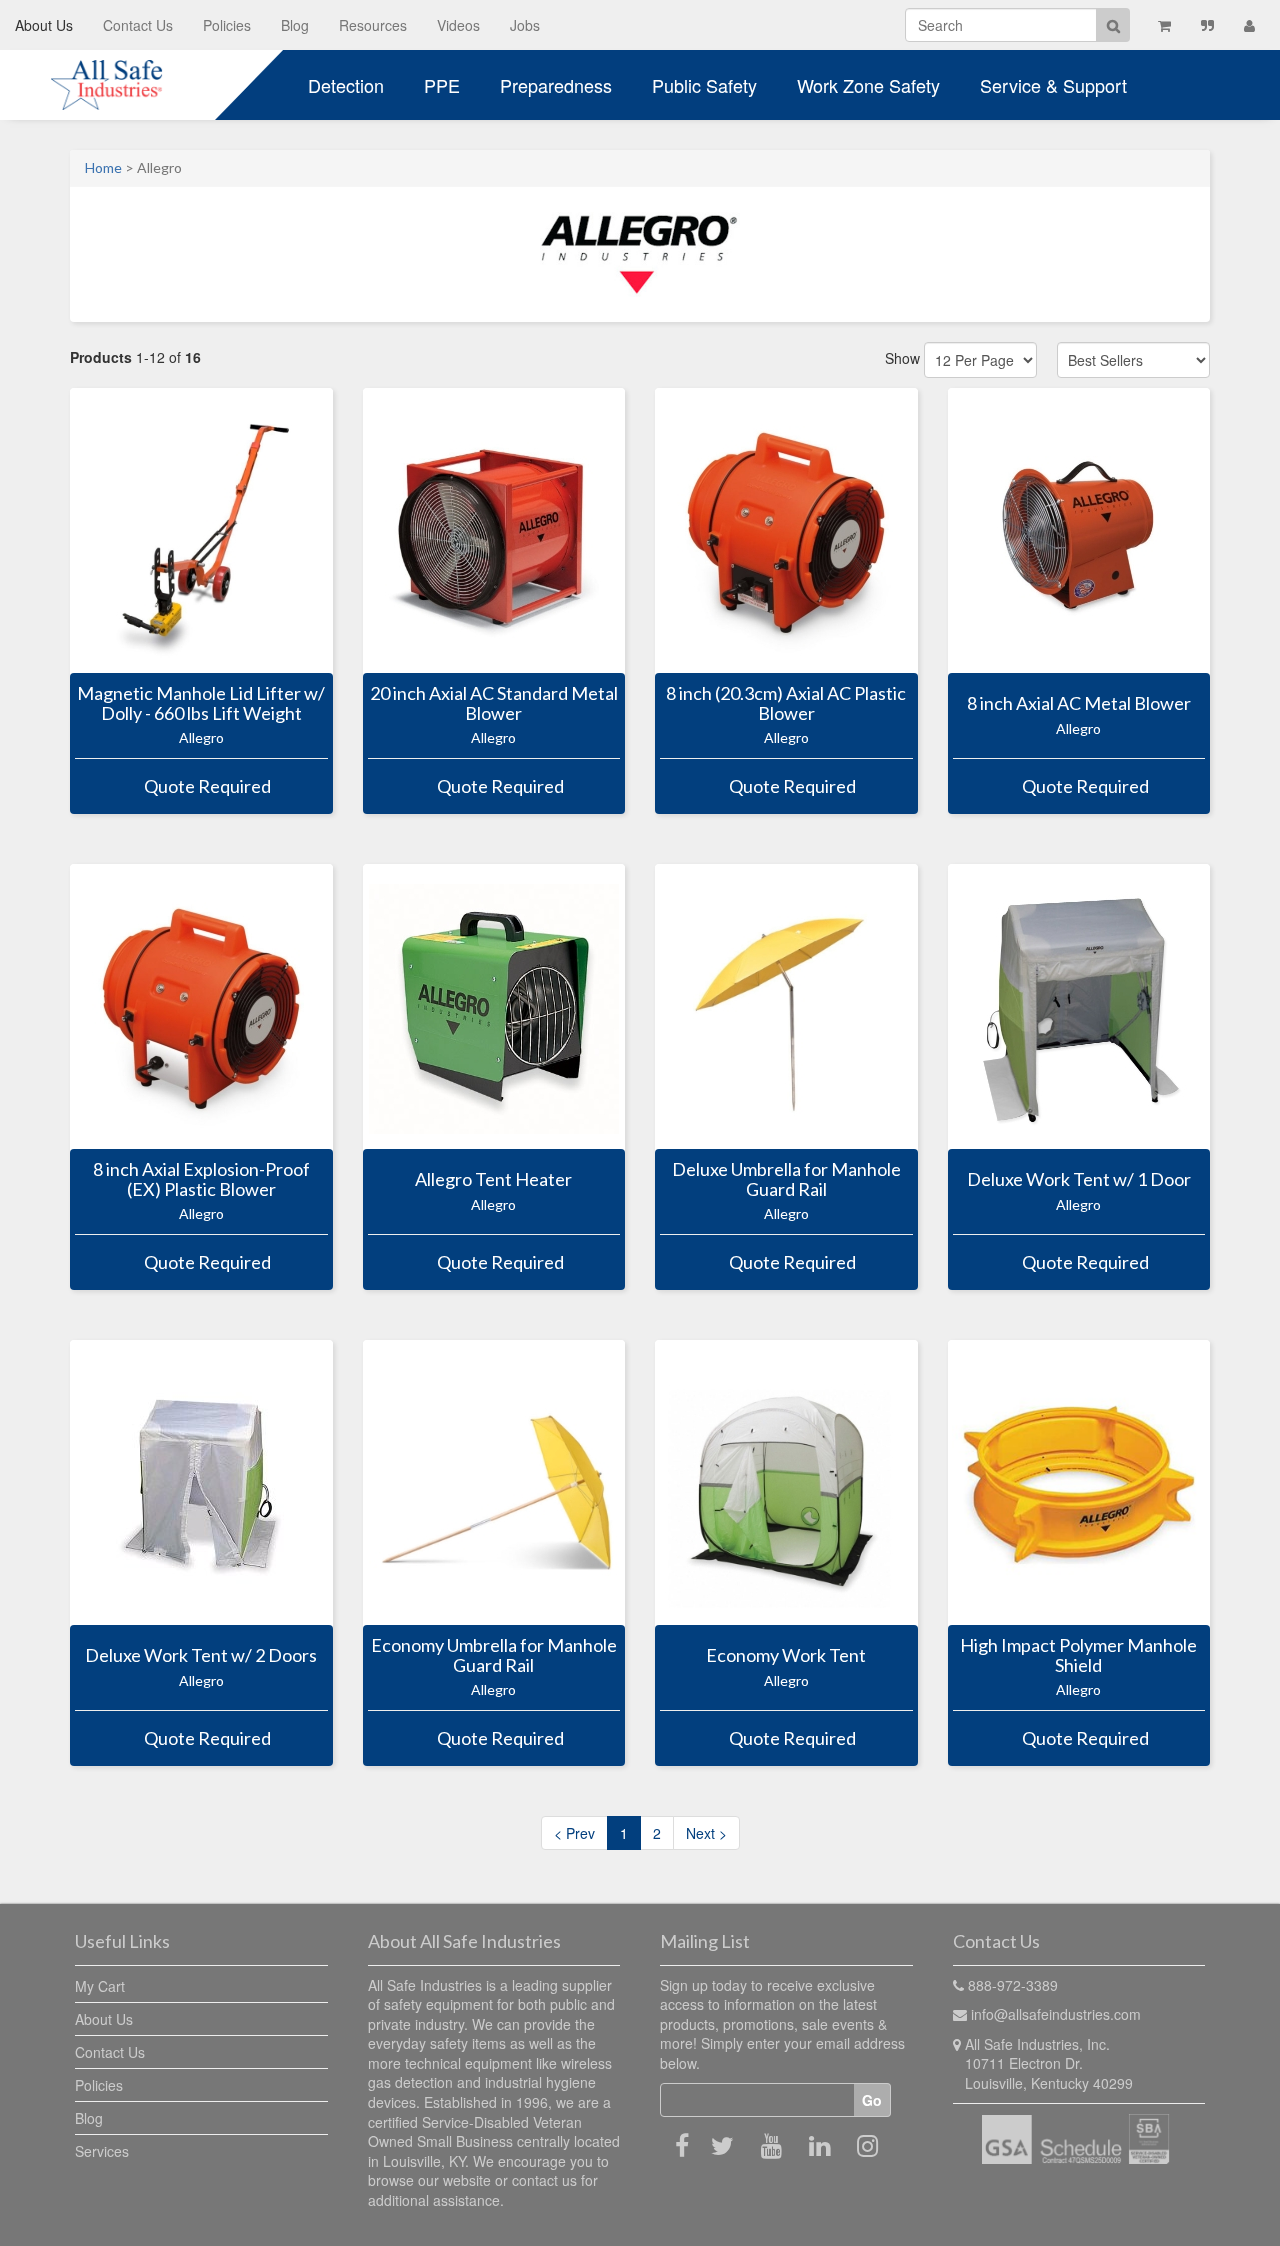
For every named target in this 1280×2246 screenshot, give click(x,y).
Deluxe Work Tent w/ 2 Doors (201, 1656)
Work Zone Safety (868, 85)
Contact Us (138, 25)
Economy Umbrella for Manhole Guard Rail (494, 1656)
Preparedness (556, 85)
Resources (373, 25)
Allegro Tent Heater (493, 1180)
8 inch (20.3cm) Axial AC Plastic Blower (786, 704)
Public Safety (704, 85)
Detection (346, 85)
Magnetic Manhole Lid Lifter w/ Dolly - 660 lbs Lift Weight (201, 704)
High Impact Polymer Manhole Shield (1078, 1656)
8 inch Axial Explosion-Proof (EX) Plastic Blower (201, 1180)
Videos (458, 25)
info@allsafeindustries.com (1056, 2014)
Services (102, 2151)
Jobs (525, 25)
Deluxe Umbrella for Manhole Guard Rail (786, 1180)
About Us (44, 25)
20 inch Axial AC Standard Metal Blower (494, 704)
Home (103, 167)
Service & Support (1053, 85)
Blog (295, 25)
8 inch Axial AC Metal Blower (1079, 704)
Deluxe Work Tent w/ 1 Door (1079, 1180)
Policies (227, 25)
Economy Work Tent (786, 1656)
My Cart (100, 1986)
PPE (442, 85)
